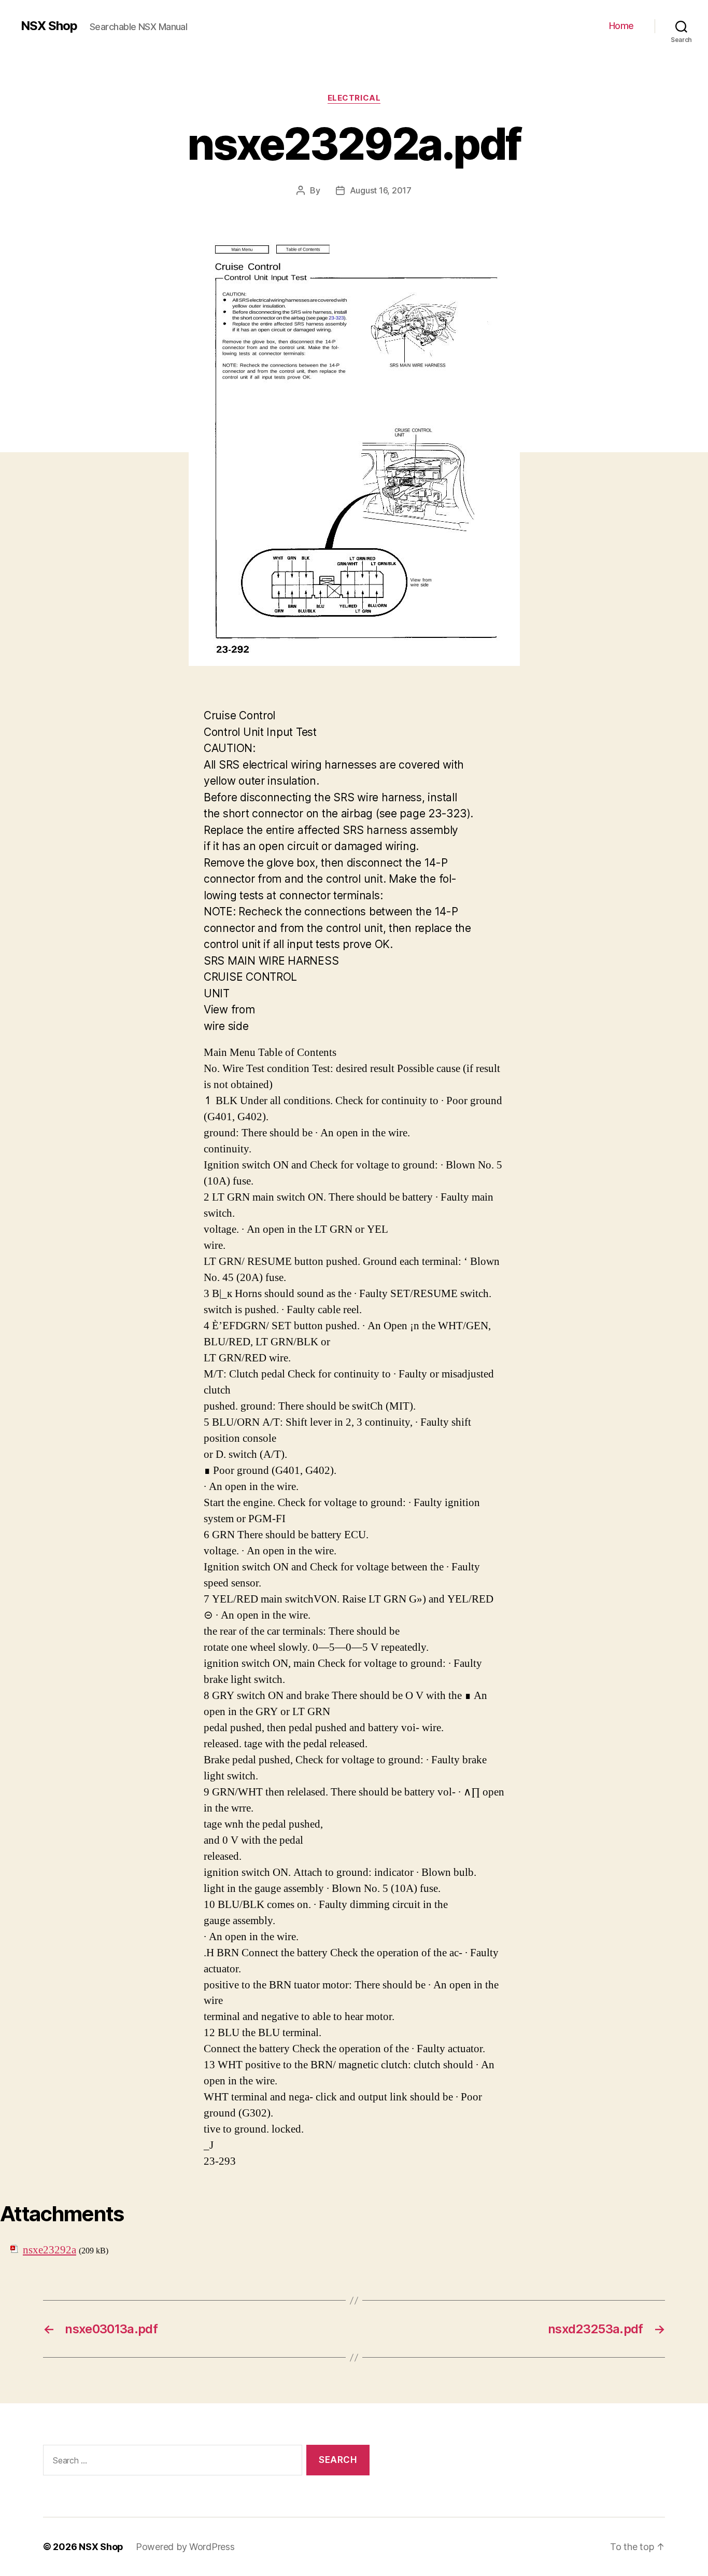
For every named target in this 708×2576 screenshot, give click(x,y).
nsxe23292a (49, 2250)
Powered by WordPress (185, 2547)
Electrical (354, 98)
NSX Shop (49, 26)
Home (621, 26)
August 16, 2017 (381, 190)
